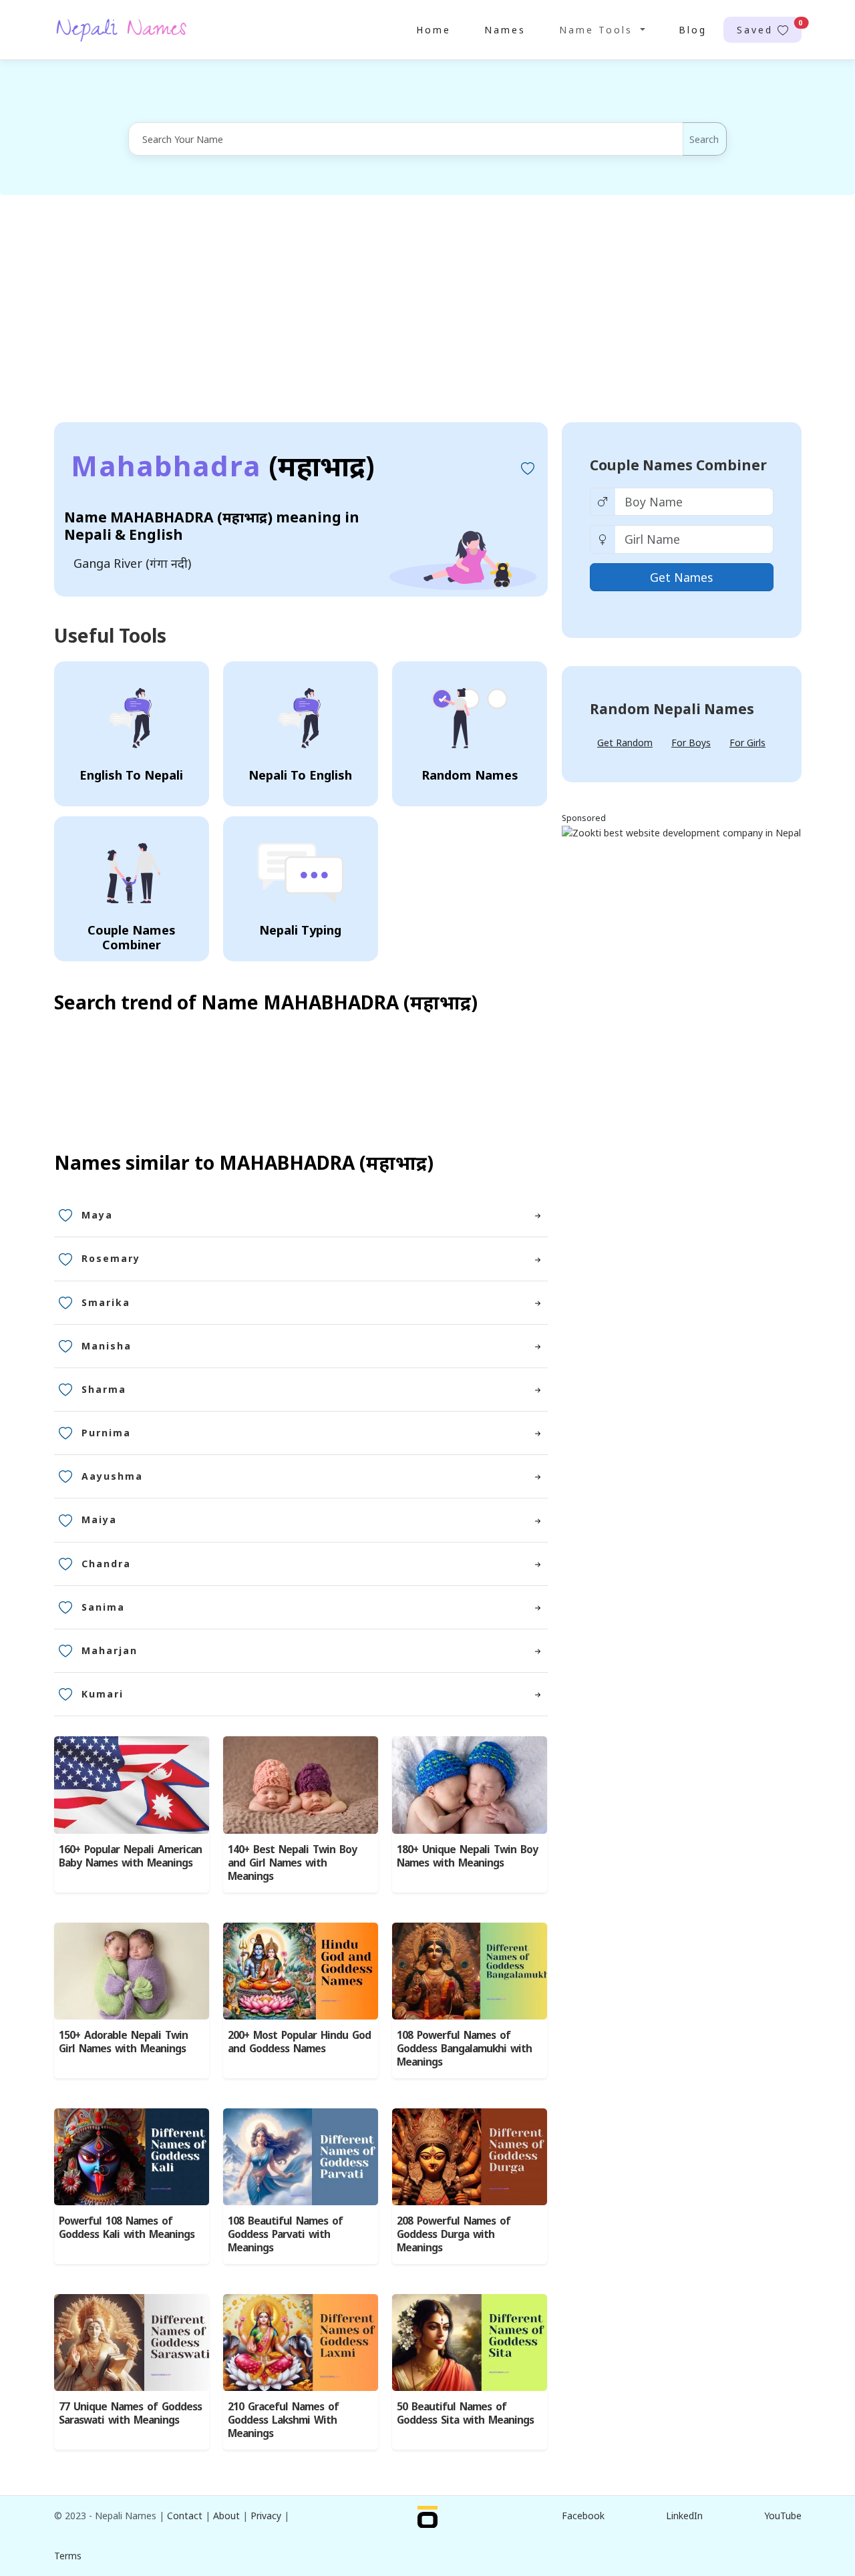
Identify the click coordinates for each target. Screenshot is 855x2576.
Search (704, 139)
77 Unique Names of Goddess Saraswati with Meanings (130, 2413)
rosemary (111, 1258)
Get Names (681, 577)
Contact (185, 2516)
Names (505, 30)
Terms (68, 2556)
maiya (99, 1519)
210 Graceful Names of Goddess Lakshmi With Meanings (283, 2420)
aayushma (112, 1476)
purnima (106, 1433)
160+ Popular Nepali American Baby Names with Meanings (130, 1856)
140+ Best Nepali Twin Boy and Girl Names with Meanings (292, 1863)
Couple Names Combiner (678, 465)
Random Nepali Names (672, 709)
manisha (107, 1346)
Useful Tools (110, 635)
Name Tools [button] (598, 30)
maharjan (110, 1650)
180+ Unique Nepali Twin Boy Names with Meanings (467, 1856)
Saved (769, 27)
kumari (103, 1694)
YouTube (783, 2516)
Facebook (583, 2516)
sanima (103, 1607)
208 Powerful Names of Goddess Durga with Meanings (454, 2234)
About (226, 2516)
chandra (106, 1564)
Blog (693, 30)
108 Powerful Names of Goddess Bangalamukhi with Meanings (464, 2049)
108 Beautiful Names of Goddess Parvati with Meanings (285, 2234)
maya (97, 1215)
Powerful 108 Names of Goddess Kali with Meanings (127, 2228)
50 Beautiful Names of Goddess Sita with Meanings (465, 2413)
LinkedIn (684, 2516)
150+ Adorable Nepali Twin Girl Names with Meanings (123, 2042)
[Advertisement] (427, 309)
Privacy (266, 2516)
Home (434, 30)
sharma (104, 1389)
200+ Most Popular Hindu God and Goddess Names (299, 2042)
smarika (106, 1302)
